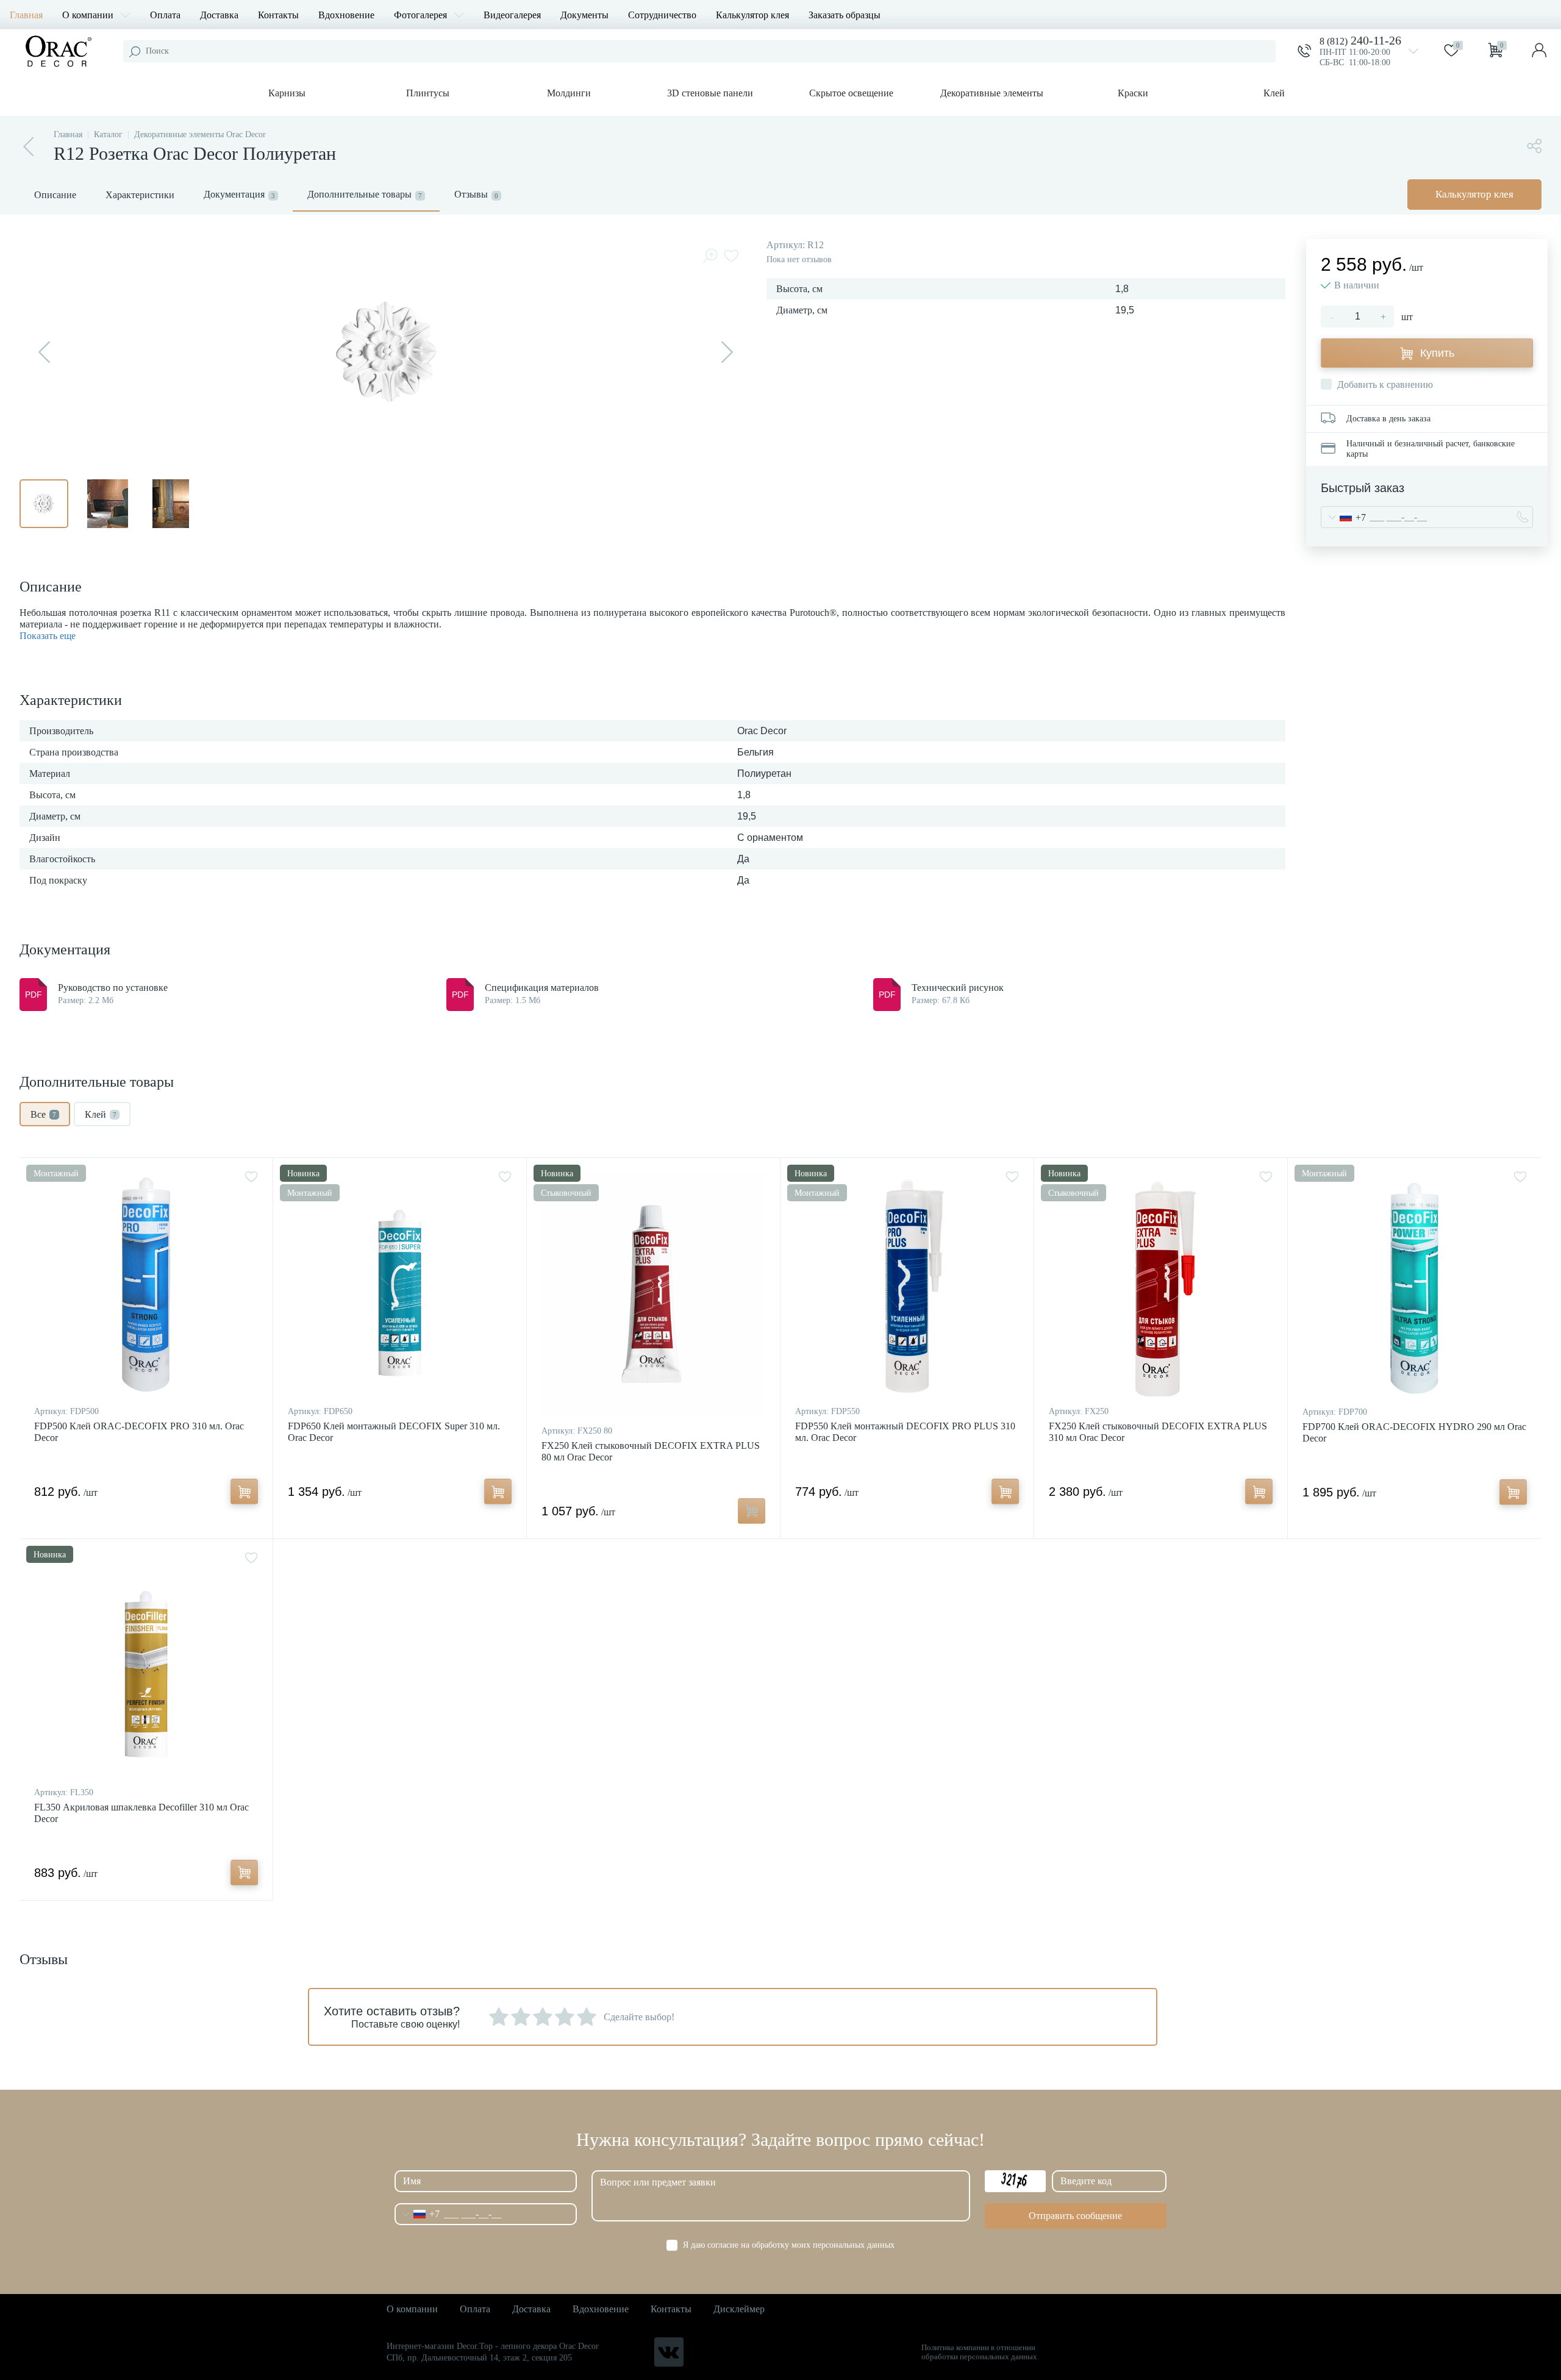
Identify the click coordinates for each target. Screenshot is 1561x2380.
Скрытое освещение (851, 93)
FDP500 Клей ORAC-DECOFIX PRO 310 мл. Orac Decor (139, 1432)
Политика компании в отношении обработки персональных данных (979, 2352)
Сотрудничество (662, 15)
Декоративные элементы (992, 93)
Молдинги (569, 93)
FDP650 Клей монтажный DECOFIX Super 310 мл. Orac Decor (394, 1432)
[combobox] (1344, 517)
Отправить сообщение (1075, 2216)
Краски (1133, 93)
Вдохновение (346, 15)
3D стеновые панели (710, 93)
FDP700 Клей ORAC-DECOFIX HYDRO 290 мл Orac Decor (1414, 1432)
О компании (88, 15)
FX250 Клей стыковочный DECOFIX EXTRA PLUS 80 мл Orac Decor (651, 1451)
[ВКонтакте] (669, 2352)
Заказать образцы (845, 15)
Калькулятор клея (752, 15)
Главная (26, 15)
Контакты (278, 15)
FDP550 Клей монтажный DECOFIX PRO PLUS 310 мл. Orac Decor (905, 1432)
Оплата (165, 15)
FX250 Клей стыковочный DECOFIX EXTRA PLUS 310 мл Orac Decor (1158, 1432)
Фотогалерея (420, 15)
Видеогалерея (512, 15)
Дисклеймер (739, 2309)
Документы (584, 15)
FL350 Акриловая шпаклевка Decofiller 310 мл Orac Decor (141, 1813)
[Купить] (244, 1492)
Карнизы (287, 93)
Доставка (219, 15)
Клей (1274, 93)
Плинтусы (428, 93)
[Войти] (1539, 51)
